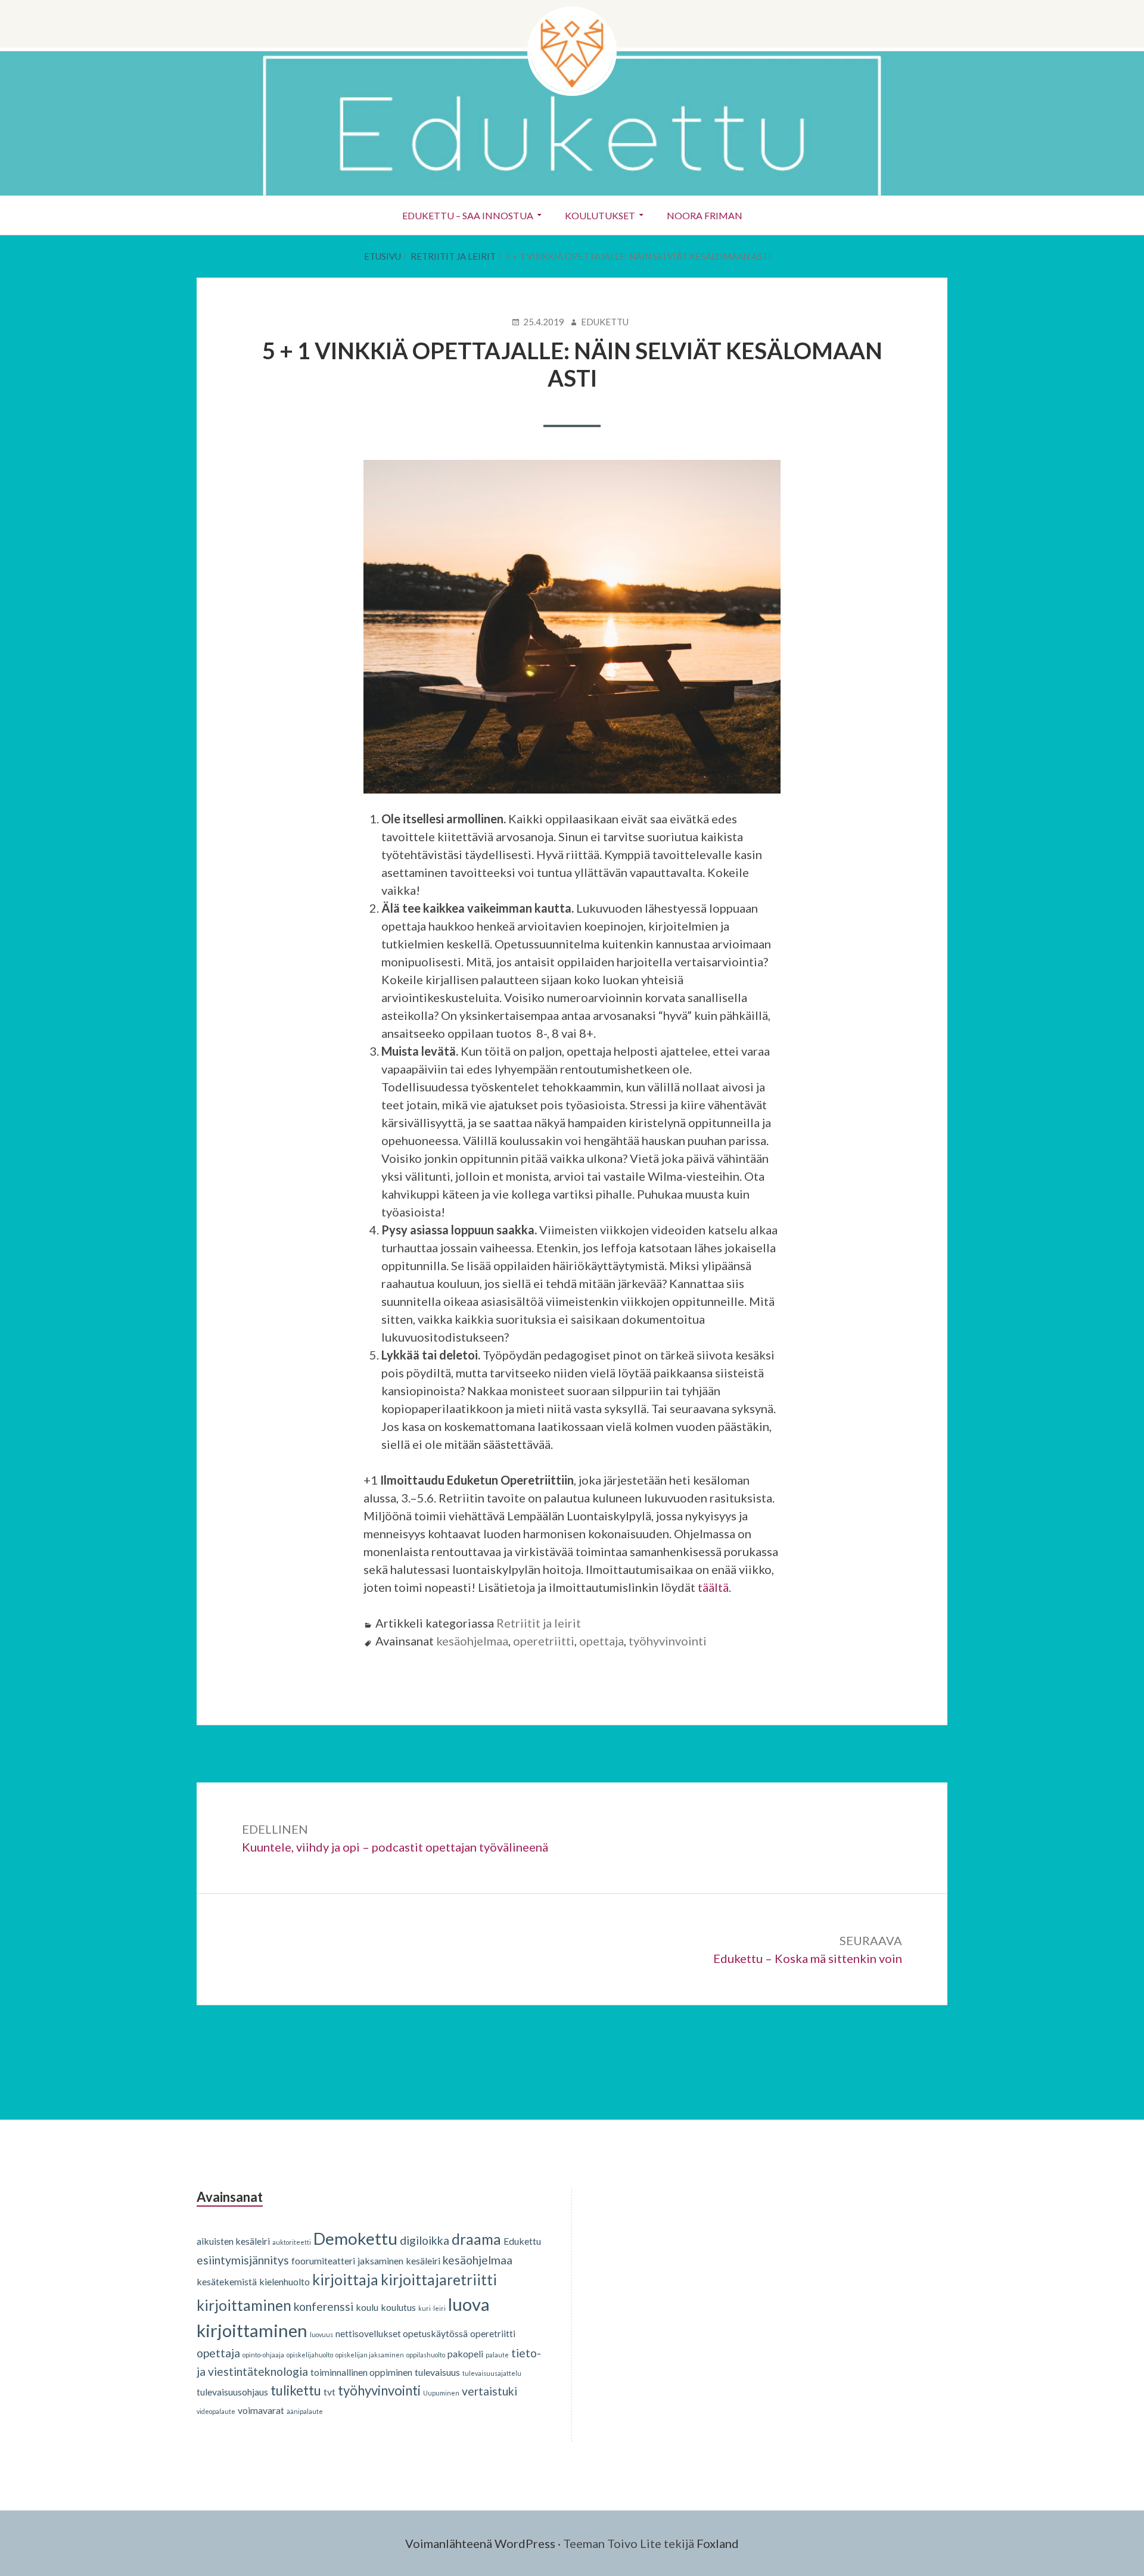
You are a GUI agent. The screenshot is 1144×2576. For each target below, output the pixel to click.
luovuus (321, 2334)
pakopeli (465, 2353)
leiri (439, 2308)
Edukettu (522, 2241)
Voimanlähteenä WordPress (480, 2543)
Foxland (718, 2543)
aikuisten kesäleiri (233, 2241)
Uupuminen (441, 2393)
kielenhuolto (285, 2281)
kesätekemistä (227, 2281)
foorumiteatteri (323, 2261)
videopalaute (216, 2411)
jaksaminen (380, 2261)
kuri (425, 2308)
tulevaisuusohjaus (232, 2392)
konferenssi (324, 2306)
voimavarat (261, 2410)
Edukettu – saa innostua (468, 215)
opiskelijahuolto (310, 2355)
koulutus (398, 2307)
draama (476, 2239)
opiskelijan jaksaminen (370, 2355)
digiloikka (425, 2240)
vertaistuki (489, 2391)
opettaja (601, 1641)
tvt (329, 2392)
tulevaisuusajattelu (492, 2373)
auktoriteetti (292, 2242)
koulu (367, 2307)
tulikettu (296, 2390)
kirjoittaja (345, 2280)
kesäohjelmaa (472, 1641)
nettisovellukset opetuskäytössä (402, 2333)
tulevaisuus (437, 2372)
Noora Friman (705, 215)
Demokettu (355, 2238)
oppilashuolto (426, 2355)
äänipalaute (305, 2411)
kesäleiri (423, 2261)
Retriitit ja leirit (539, 1623)
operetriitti (544, 1641)
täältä (713, 1587)
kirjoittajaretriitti (439, 2280)
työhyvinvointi (668, 1641)
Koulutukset (600, 215)
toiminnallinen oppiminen (361, 2372)
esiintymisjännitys (243, 2260)
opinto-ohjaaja (263, 2355)
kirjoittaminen (244, 2305)
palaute (497, 2355)
